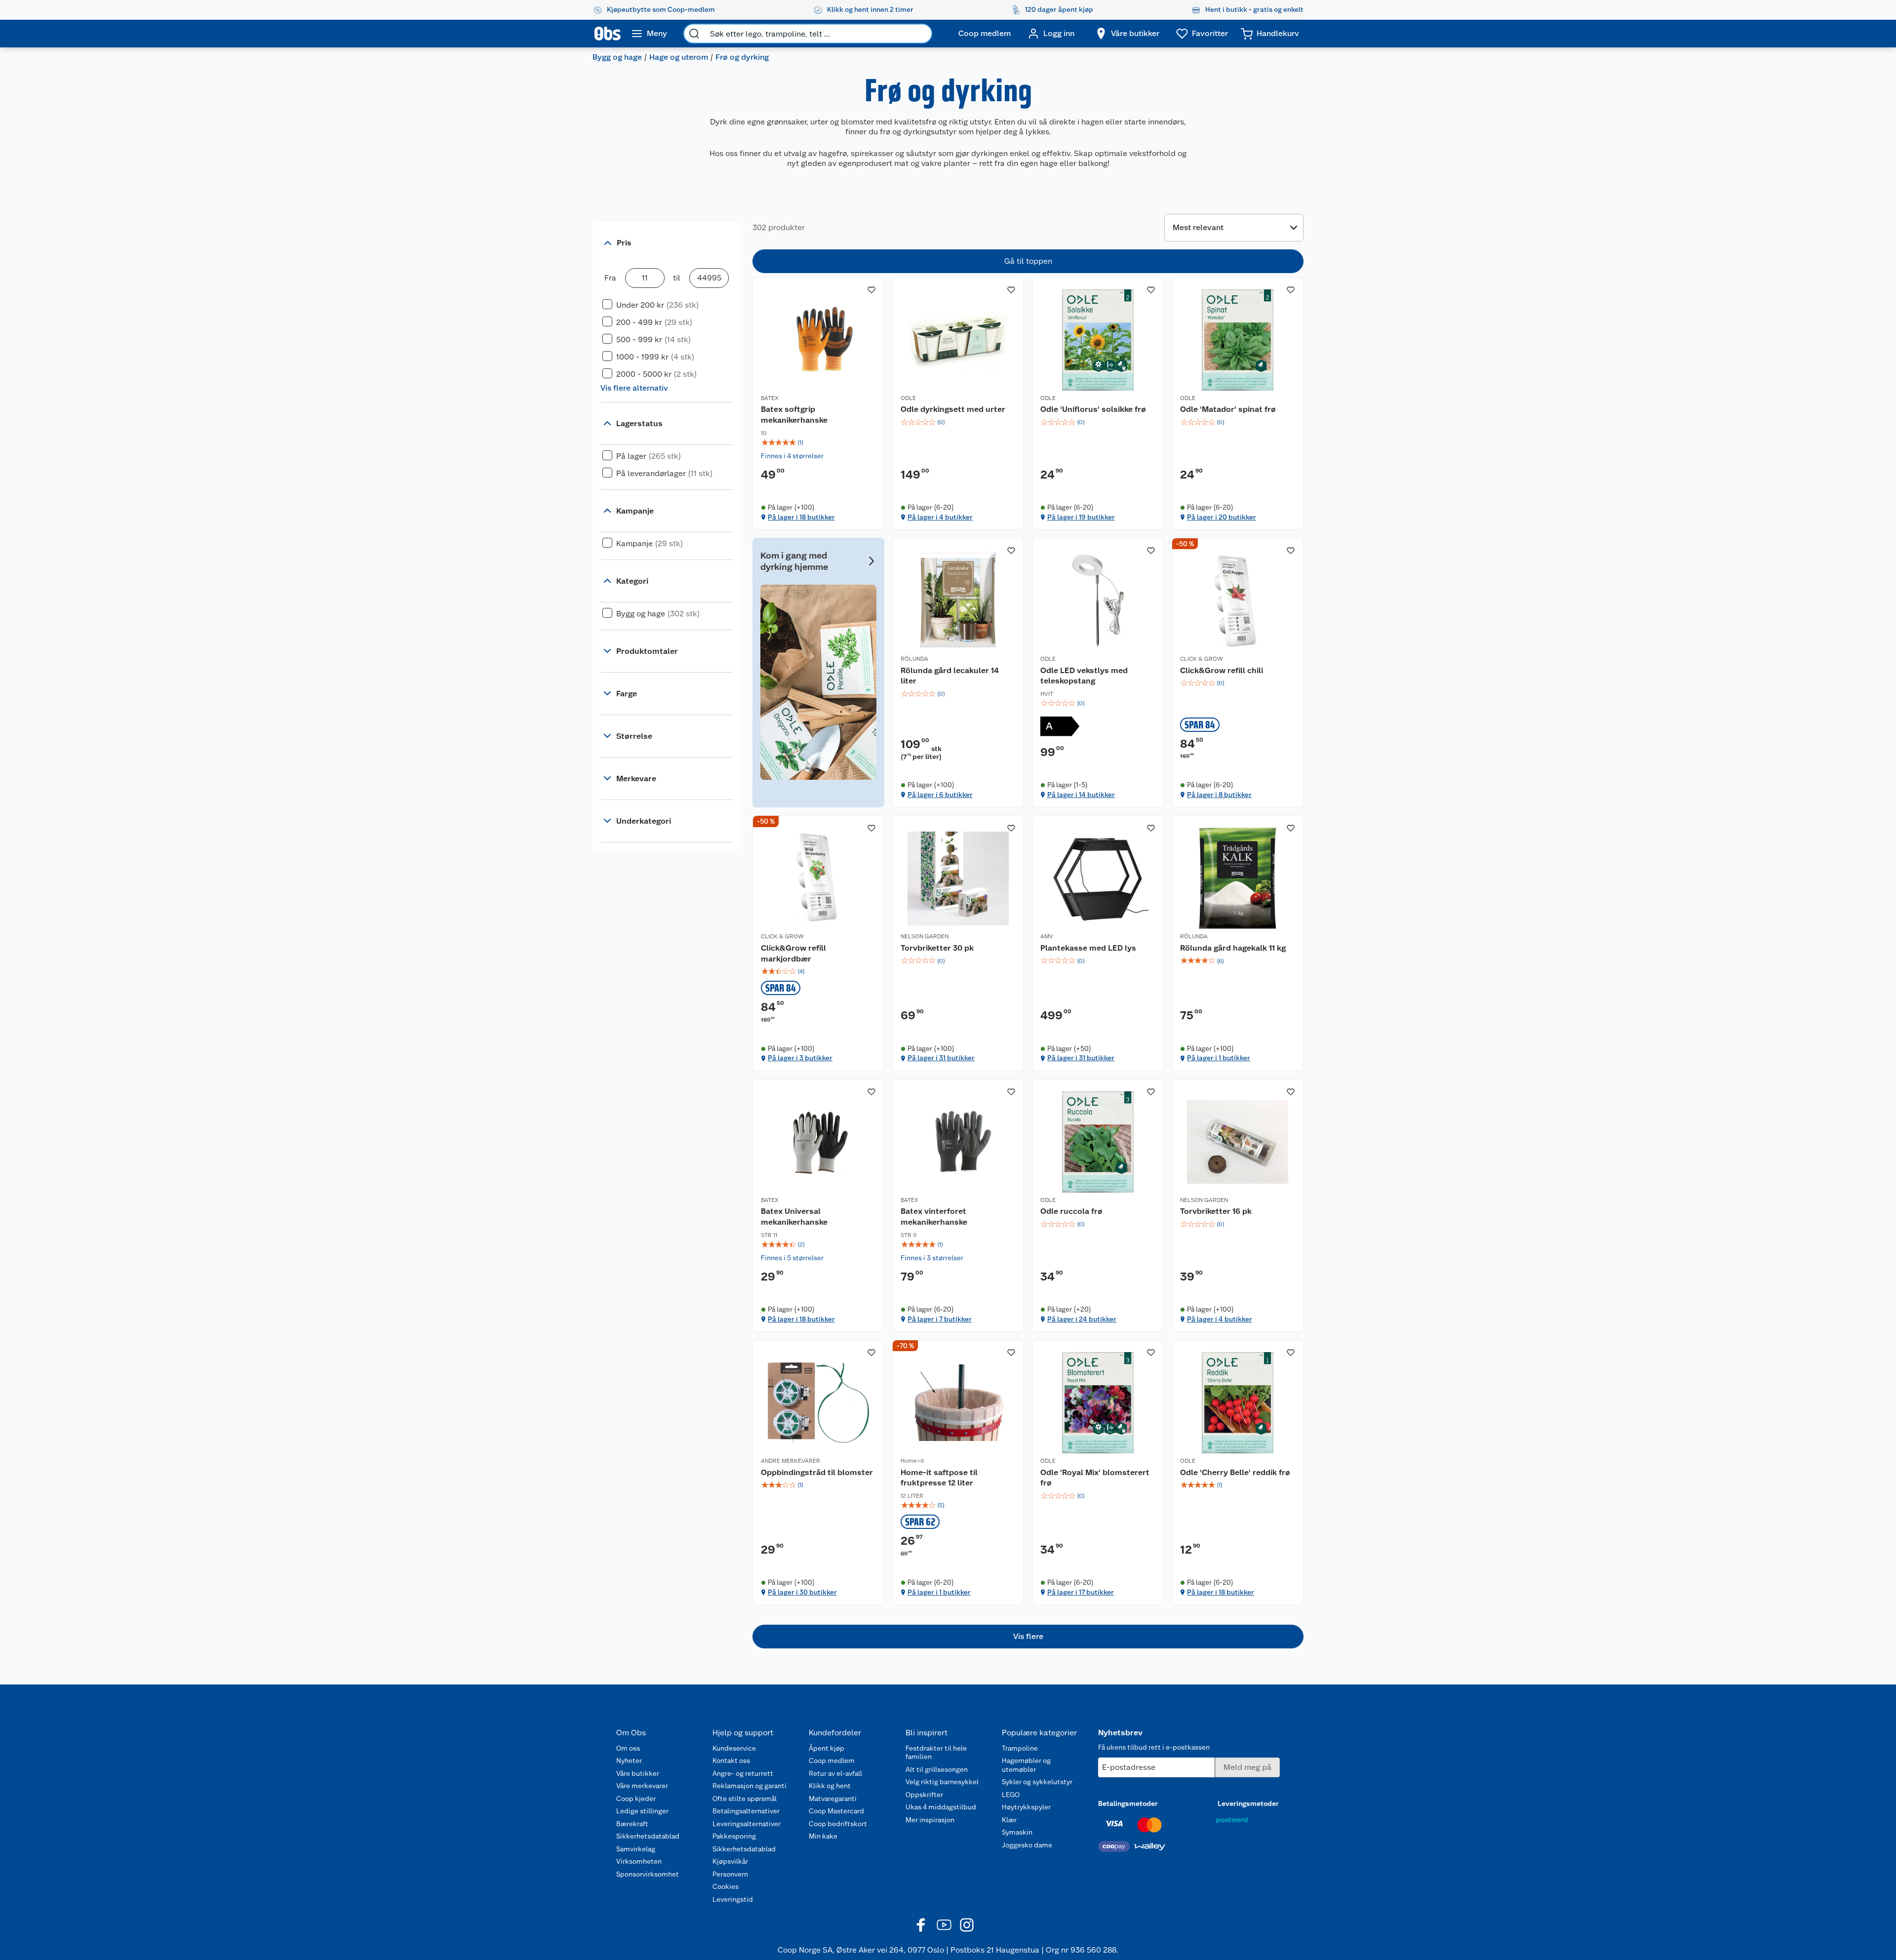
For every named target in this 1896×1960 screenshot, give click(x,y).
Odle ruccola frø (1071, 1211)
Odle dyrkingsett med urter (953, 409)
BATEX (770, 398)
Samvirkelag (636, 1849)
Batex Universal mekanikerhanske (794, 1217)
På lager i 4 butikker (940, 517)
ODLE (908, 398)
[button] (1028, 1637)
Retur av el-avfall (835, 1773)
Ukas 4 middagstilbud (941, 1807)
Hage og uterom (679, 57)
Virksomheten (639, 1861)
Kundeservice (734, 1748)
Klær (1009, 1820)
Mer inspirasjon (930, 1820)
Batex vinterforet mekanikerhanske (934, 1217)
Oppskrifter (924, 1795)
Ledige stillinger (642, 1811)
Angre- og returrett (743, 1773)
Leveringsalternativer (747, 1824)
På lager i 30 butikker (802, 1592)
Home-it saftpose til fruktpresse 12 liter (939, 1478)
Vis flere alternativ (634, 388)
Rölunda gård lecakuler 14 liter (950, 676)
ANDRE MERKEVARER (790, 1461)
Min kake (823, 1836)
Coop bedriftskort (838, 1824)
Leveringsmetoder (1248, 1803)
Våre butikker (638, 1773)
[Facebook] (921, 1925)
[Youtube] (944, 1925)
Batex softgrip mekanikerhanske (794, 415)
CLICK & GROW (1202, 659)
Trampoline (1020, 1748)
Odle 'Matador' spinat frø (1228, 409)
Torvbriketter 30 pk (937, 948)
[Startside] (608, 34)
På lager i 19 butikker (1081, 517)
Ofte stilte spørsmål (745, 1799)
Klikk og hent (830, 1786)
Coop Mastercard (836, 1811)
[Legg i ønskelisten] (871, 290)
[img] (818, 442)
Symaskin (1017, 1832)
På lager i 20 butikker (1222, 517)
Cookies (726, 1886)
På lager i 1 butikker (1219, 1058)
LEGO (1011, 1795)
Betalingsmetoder (1128, 1803)
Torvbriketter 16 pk (1216, 1211)
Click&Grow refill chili (1222, 670)
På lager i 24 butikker (1082, 1319)
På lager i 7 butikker (940, 1319)
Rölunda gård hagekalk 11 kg (1233, 948)
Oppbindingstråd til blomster (817, 1472)
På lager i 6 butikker (940, 795)
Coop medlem (832, 1760)
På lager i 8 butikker (1219, 795)
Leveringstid (733, 1899)
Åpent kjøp (827, 1748)
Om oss (628, 1748)
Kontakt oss (731, 1760)
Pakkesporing (734, 1836)
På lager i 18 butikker (801, 517)
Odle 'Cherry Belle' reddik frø (1235, 1472)
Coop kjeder (636, 1799)
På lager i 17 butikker (1081, 1592)
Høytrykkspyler (1026, 1807)
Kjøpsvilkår (730, 1861)
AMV (1047, 936)
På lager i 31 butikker (941, 1058)
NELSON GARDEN (925, 936)
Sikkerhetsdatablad (648, 1836)
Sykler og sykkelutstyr (1037, 1782)
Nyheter (629, 1760)
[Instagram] (967, 1925)
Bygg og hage (617, 57)
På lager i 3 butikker (800, 1058)
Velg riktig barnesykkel (942, 1782)
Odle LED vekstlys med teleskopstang (1084, 676)
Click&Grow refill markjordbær (793, 953)
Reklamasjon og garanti (750, 1786)
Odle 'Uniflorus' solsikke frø (1093, 409)
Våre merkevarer (642, 1786)
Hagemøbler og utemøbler (1026, 1765)
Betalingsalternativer (746, 1811)
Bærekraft (632, 1824)
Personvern (730, 1874)
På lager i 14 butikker (1081, 795)
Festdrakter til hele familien (936, 1753)
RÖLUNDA (914, 659)
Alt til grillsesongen (937, 1769)
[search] (694, 34)
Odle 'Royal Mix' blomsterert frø (1095, 1478)
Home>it (912, 1461)
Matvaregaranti (833, 1799)
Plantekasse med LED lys (1088, 948)
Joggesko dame (1027, 1845)
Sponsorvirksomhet (648, 1874)
